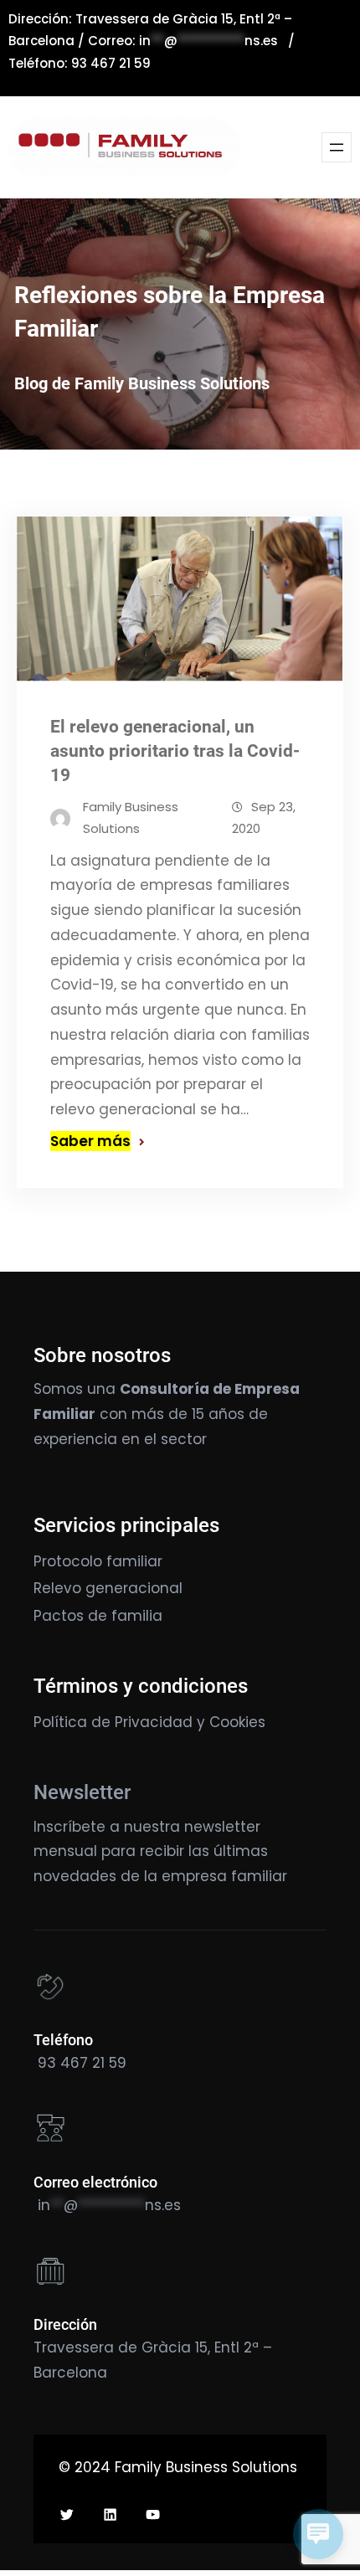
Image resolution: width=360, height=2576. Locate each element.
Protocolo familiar (98, 1561)
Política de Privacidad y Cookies (149, 1722)
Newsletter (82, 1792)
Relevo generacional (108, 1588)
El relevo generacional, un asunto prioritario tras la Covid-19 (175, 751)
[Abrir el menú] (337, 147)
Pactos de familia (98, 1616)
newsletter (222, 1827)
